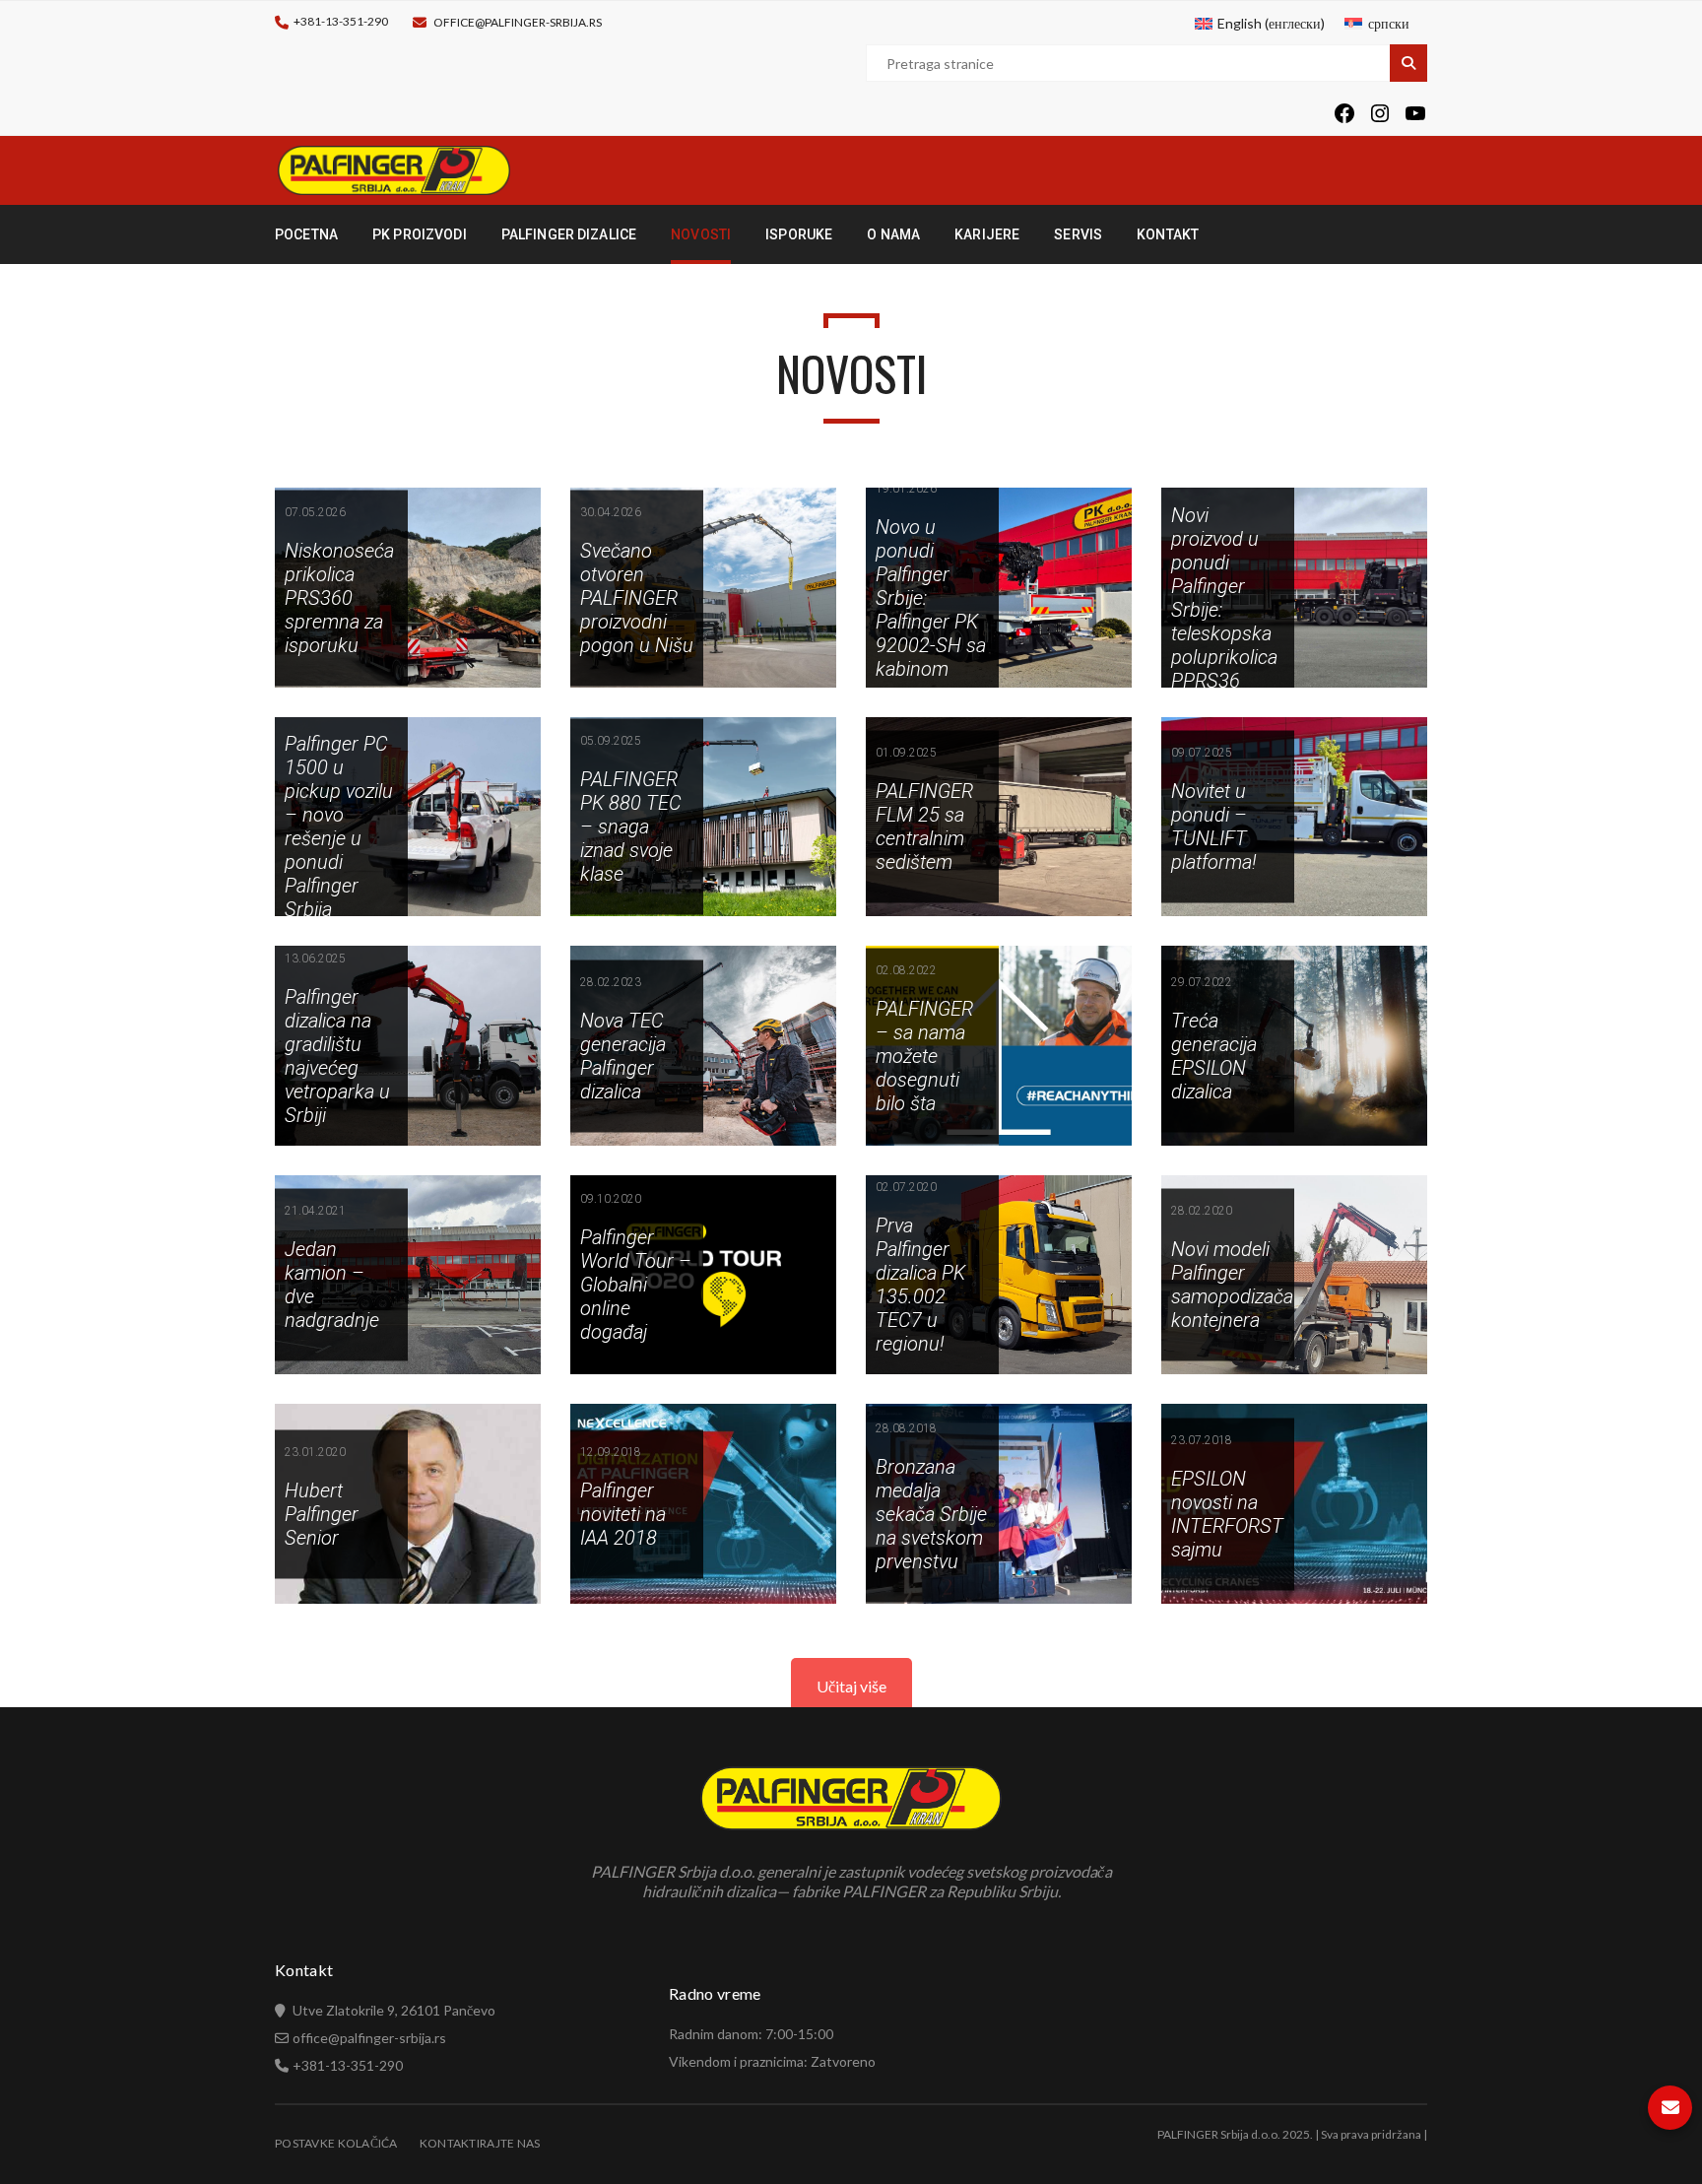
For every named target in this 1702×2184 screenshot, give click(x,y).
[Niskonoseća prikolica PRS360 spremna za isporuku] (408, 588)
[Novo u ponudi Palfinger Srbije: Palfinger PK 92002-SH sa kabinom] (999, 588)
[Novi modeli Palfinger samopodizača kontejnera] (1294, 1275)
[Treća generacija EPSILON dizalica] (1294, 1046)
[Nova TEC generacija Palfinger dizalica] (703, 1046)
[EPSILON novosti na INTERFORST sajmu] (1294, 1504)
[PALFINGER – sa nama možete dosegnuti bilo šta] (999, 1046)
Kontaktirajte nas (480, 2143)
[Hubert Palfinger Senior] (408, 1504)
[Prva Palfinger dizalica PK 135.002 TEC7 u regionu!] (999, 1275)
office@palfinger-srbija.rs (518, 22)
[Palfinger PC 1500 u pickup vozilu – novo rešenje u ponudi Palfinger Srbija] (408, 817)
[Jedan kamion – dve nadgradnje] (408, 1275)
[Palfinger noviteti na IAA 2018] (703, 1504)
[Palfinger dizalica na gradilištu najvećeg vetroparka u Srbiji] (408, 1046)
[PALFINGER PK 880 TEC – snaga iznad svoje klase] (703, 817)
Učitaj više (851, 1686)
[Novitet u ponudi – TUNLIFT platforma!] (1294, 817)
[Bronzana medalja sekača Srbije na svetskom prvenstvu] (999, 1504)
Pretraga (1408, 63)
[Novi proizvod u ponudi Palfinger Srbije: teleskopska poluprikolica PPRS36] (1294, 588)
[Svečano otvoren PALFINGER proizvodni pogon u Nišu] (703, 588)
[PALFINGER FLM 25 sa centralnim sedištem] (999, 817)
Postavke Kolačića (336, 2143)
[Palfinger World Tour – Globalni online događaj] (703, 1275)
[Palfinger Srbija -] (394, 169)
